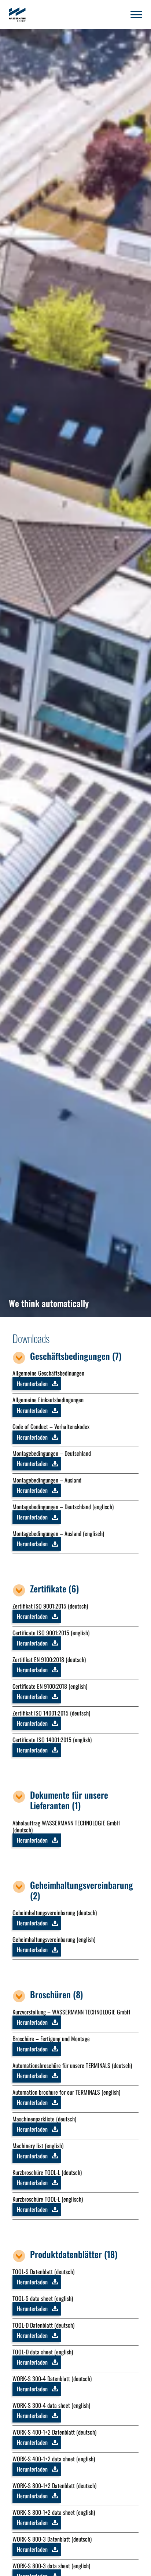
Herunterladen (32, 1384)
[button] (136, 15)
